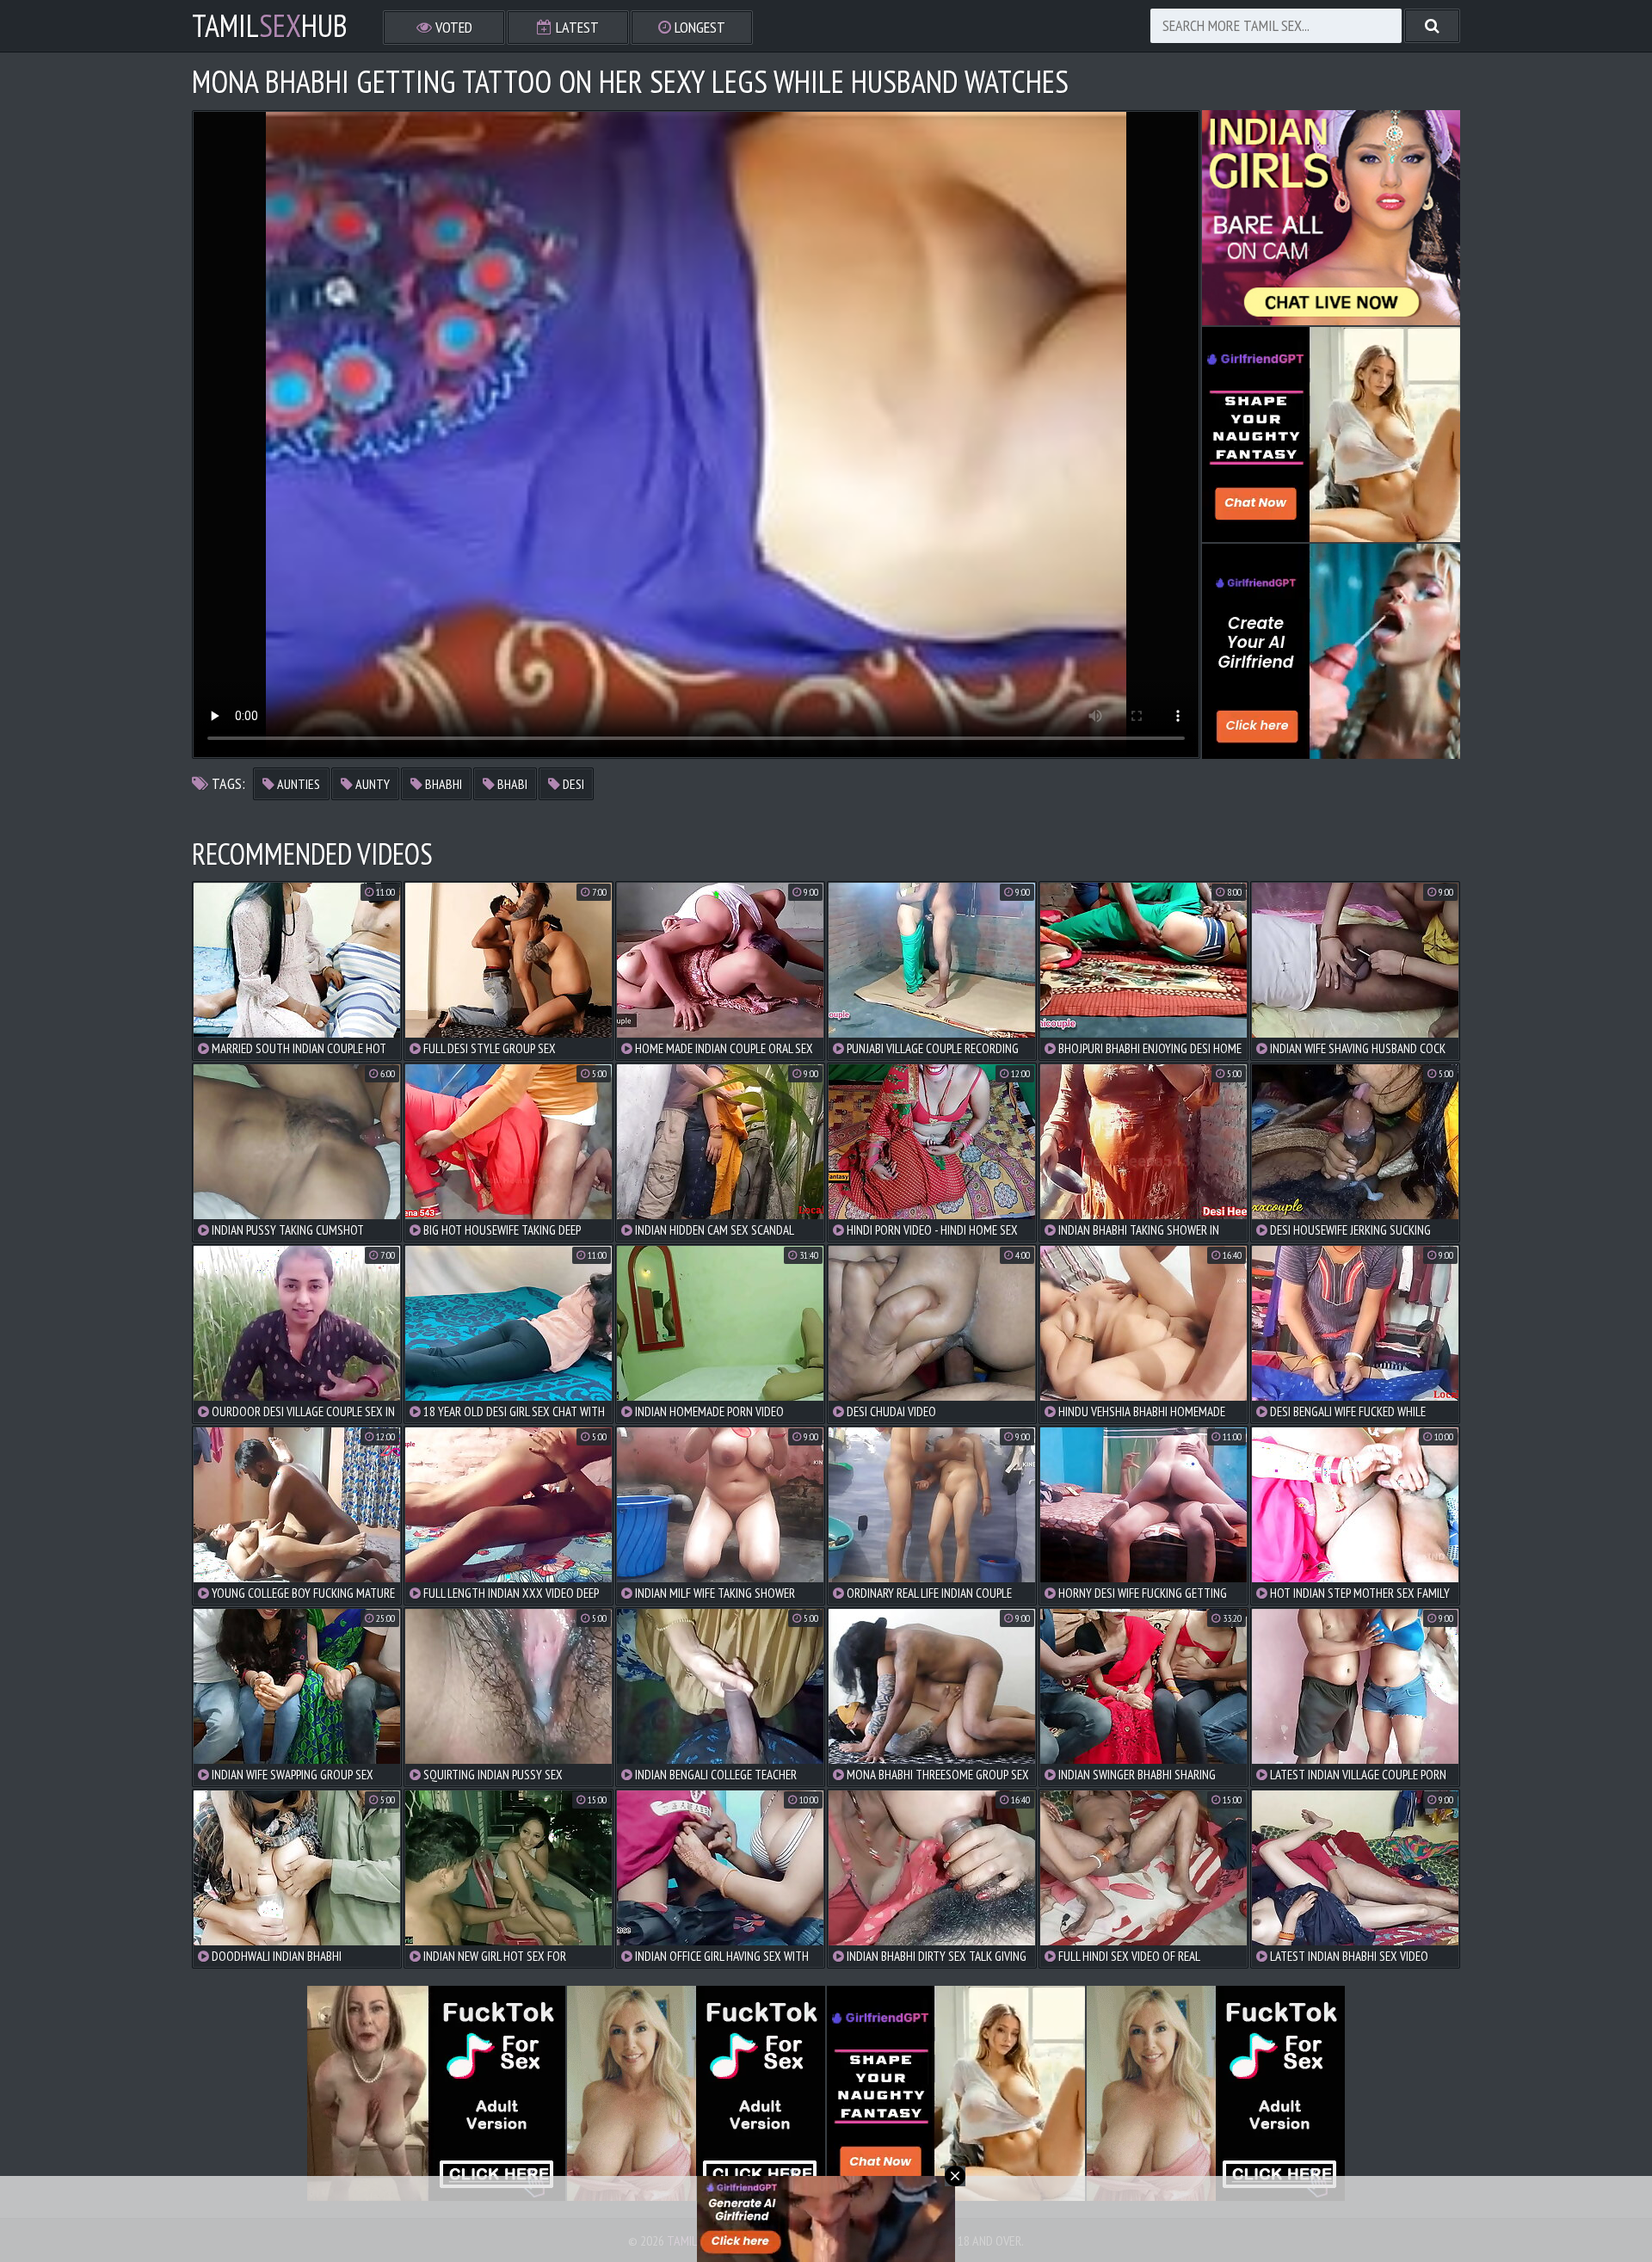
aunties (297, 784)
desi (572, 784)
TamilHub (270, 26)
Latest (576, 27)
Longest (698, 27)
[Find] (1432, 26)
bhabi (511, 784)
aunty (371, 784)
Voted (452, 27)
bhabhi (442, 784)
